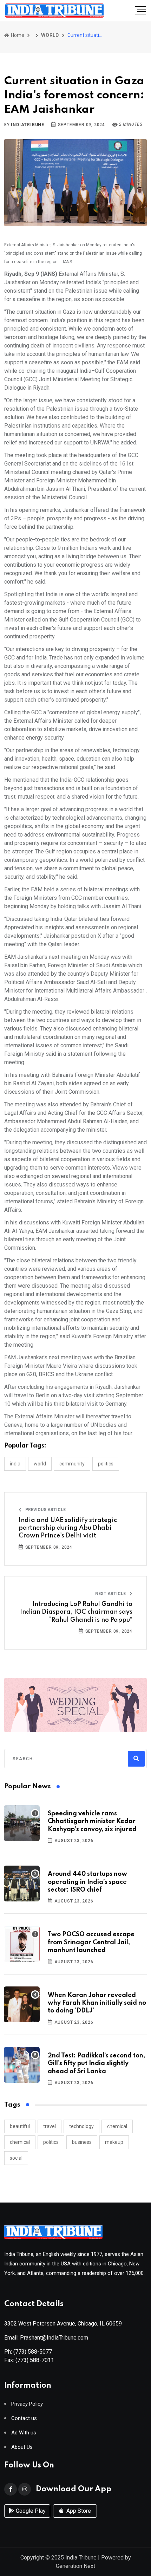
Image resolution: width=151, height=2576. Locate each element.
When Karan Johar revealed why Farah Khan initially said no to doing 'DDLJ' (97, 2003)
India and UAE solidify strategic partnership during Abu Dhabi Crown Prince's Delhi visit (68, 1528)
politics (51, 2142)
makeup (114, 2142)
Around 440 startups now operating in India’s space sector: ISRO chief (87, 1882)
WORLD (50, 35)
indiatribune (28, 125)
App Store (78, 2511)
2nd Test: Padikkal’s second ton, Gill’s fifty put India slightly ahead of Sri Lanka (96, 2064)
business (82, 2142)
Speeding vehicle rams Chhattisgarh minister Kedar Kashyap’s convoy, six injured (92, 1822)
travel (50, 2126)
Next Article (111, 1594)
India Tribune (81, 2558)
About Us (22, 2447)
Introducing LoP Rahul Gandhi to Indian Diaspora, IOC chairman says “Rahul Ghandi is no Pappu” (76, 1612)
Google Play (30, 2511)
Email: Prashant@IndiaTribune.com (46, 2338)
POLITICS (106, 1464)
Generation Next (75, 2566)
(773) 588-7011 (35, 2360)
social (16, 2158)
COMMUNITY (72, 1464)
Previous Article (45, 1510)
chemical (117, 2126)
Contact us (24, 2418)
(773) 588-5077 (33, 2352)
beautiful (20, 2126)
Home (17, 35)
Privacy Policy (27, 2404)
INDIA (15, 1464)
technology (81, 2126)
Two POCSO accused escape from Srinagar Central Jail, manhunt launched (91, 1942)
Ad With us (24, 2433)
